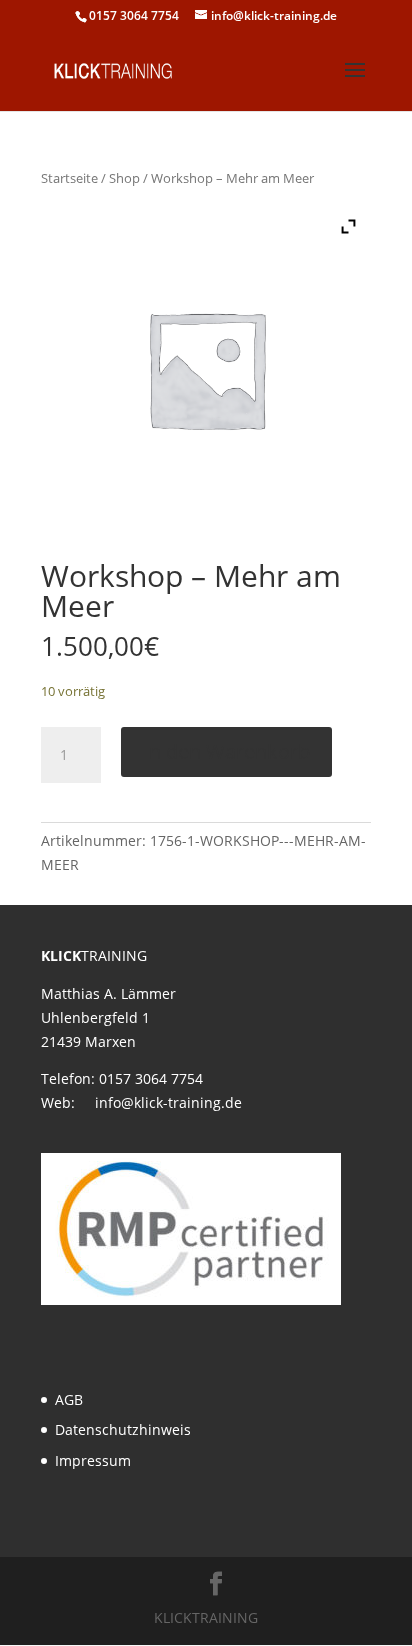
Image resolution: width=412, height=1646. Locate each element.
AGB (69, 1399)
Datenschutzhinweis (123, 1429)
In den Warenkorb (226, 751)
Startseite (69, 178)
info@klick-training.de (168, 1102)
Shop (124, 178)
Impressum (93, 1460)
